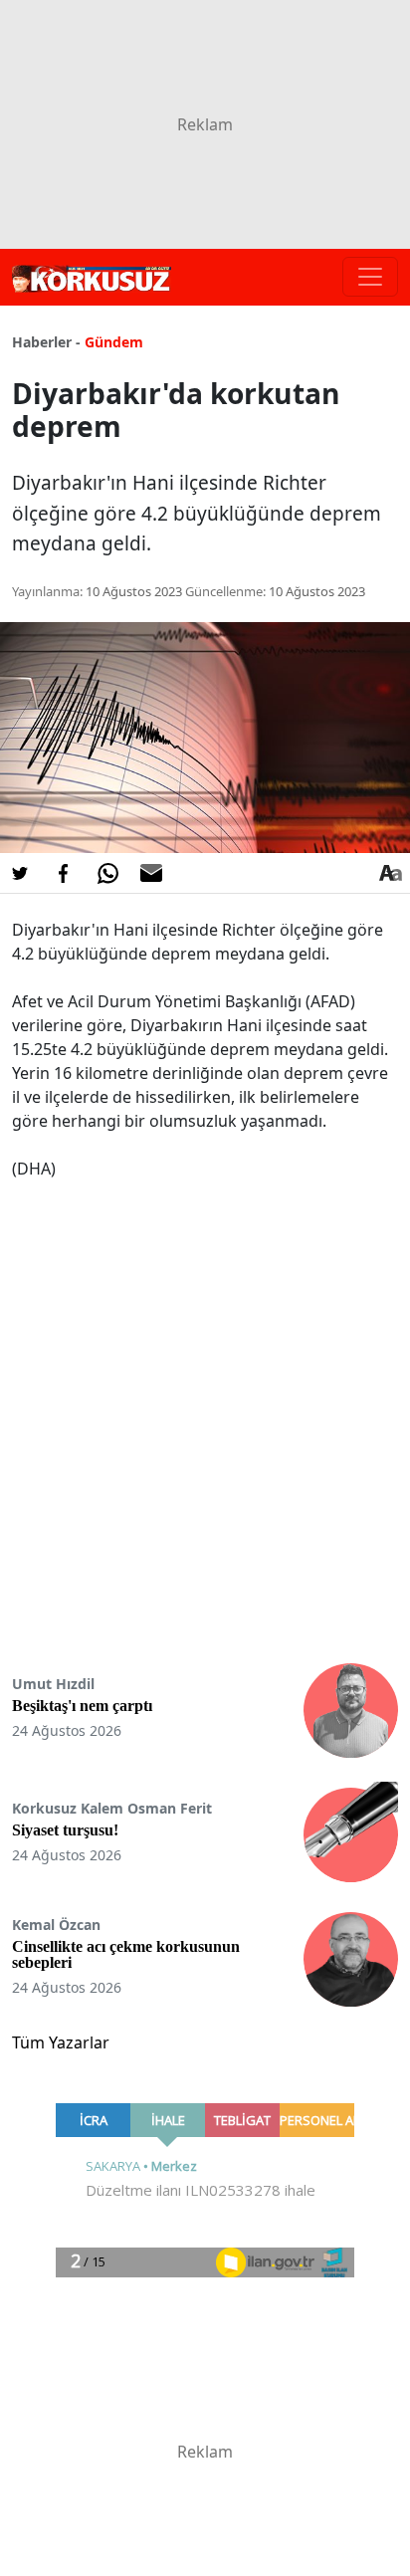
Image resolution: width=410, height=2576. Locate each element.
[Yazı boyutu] (390, 873)
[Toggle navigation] (370, 277)
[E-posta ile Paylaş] (151, 873)
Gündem (114, 342)
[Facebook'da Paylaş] (64, 873)
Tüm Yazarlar (61, 2042)
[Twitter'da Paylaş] (20, 873)
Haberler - (46, 342)
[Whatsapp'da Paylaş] (107, 873)
